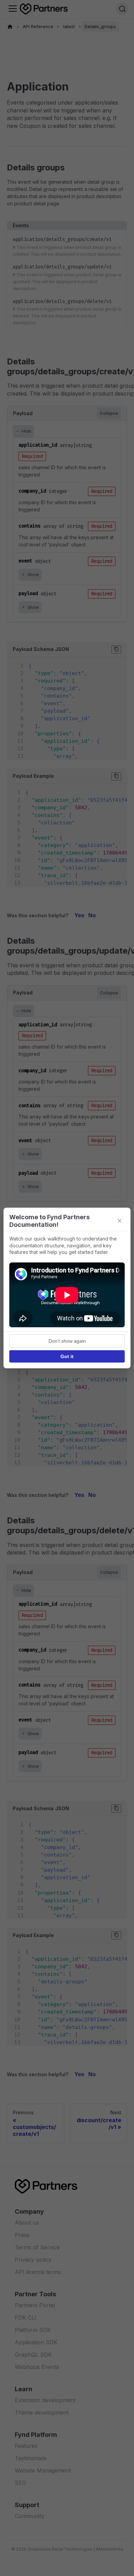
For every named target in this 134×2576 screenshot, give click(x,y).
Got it (67, 1356)
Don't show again (67, 1341)
